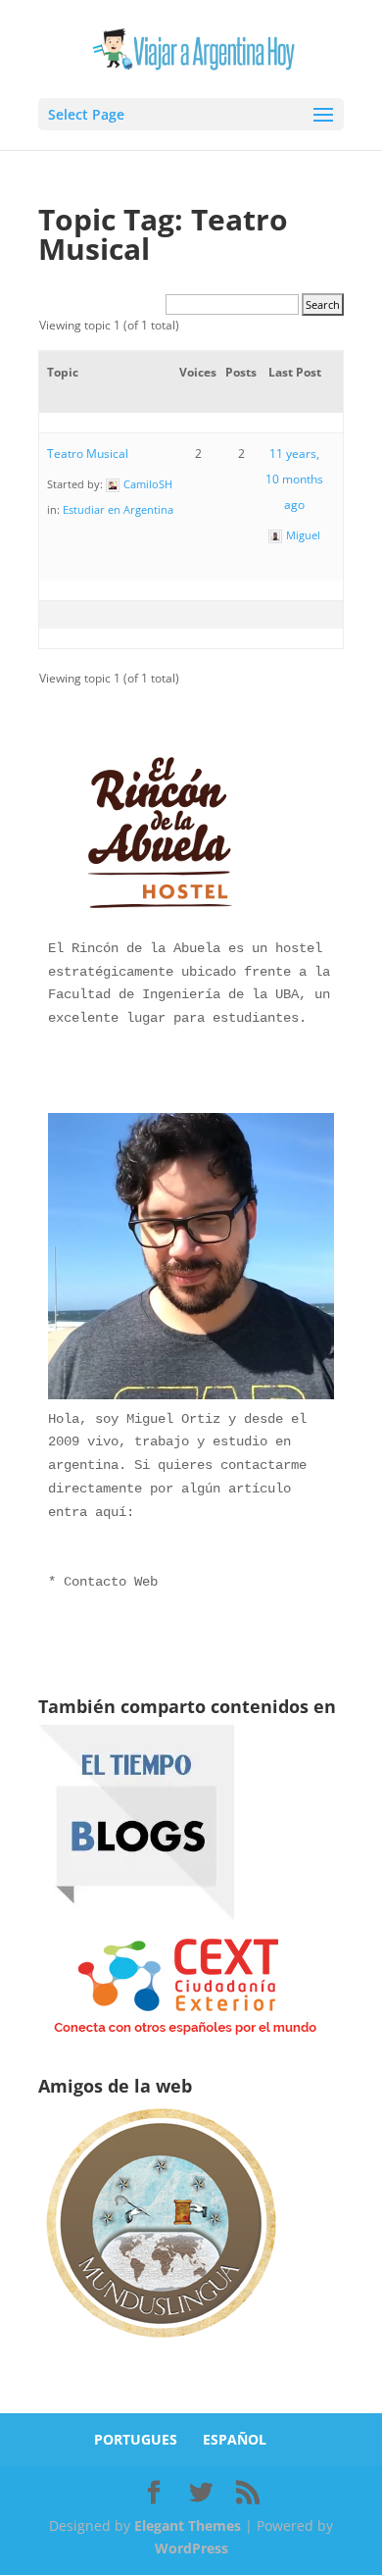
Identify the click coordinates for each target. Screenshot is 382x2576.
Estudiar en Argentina (118, 509)
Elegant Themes (188, 2525)
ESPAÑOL (235, 2439)
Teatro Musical (88, 454)
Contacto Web (111, 1582)
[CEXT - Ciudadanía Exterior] (185, 2035)
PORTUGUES (136, 2439)
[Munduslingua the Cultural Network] (161, 2344)
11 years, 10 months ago (294, 479)
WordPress (191, 2548)
